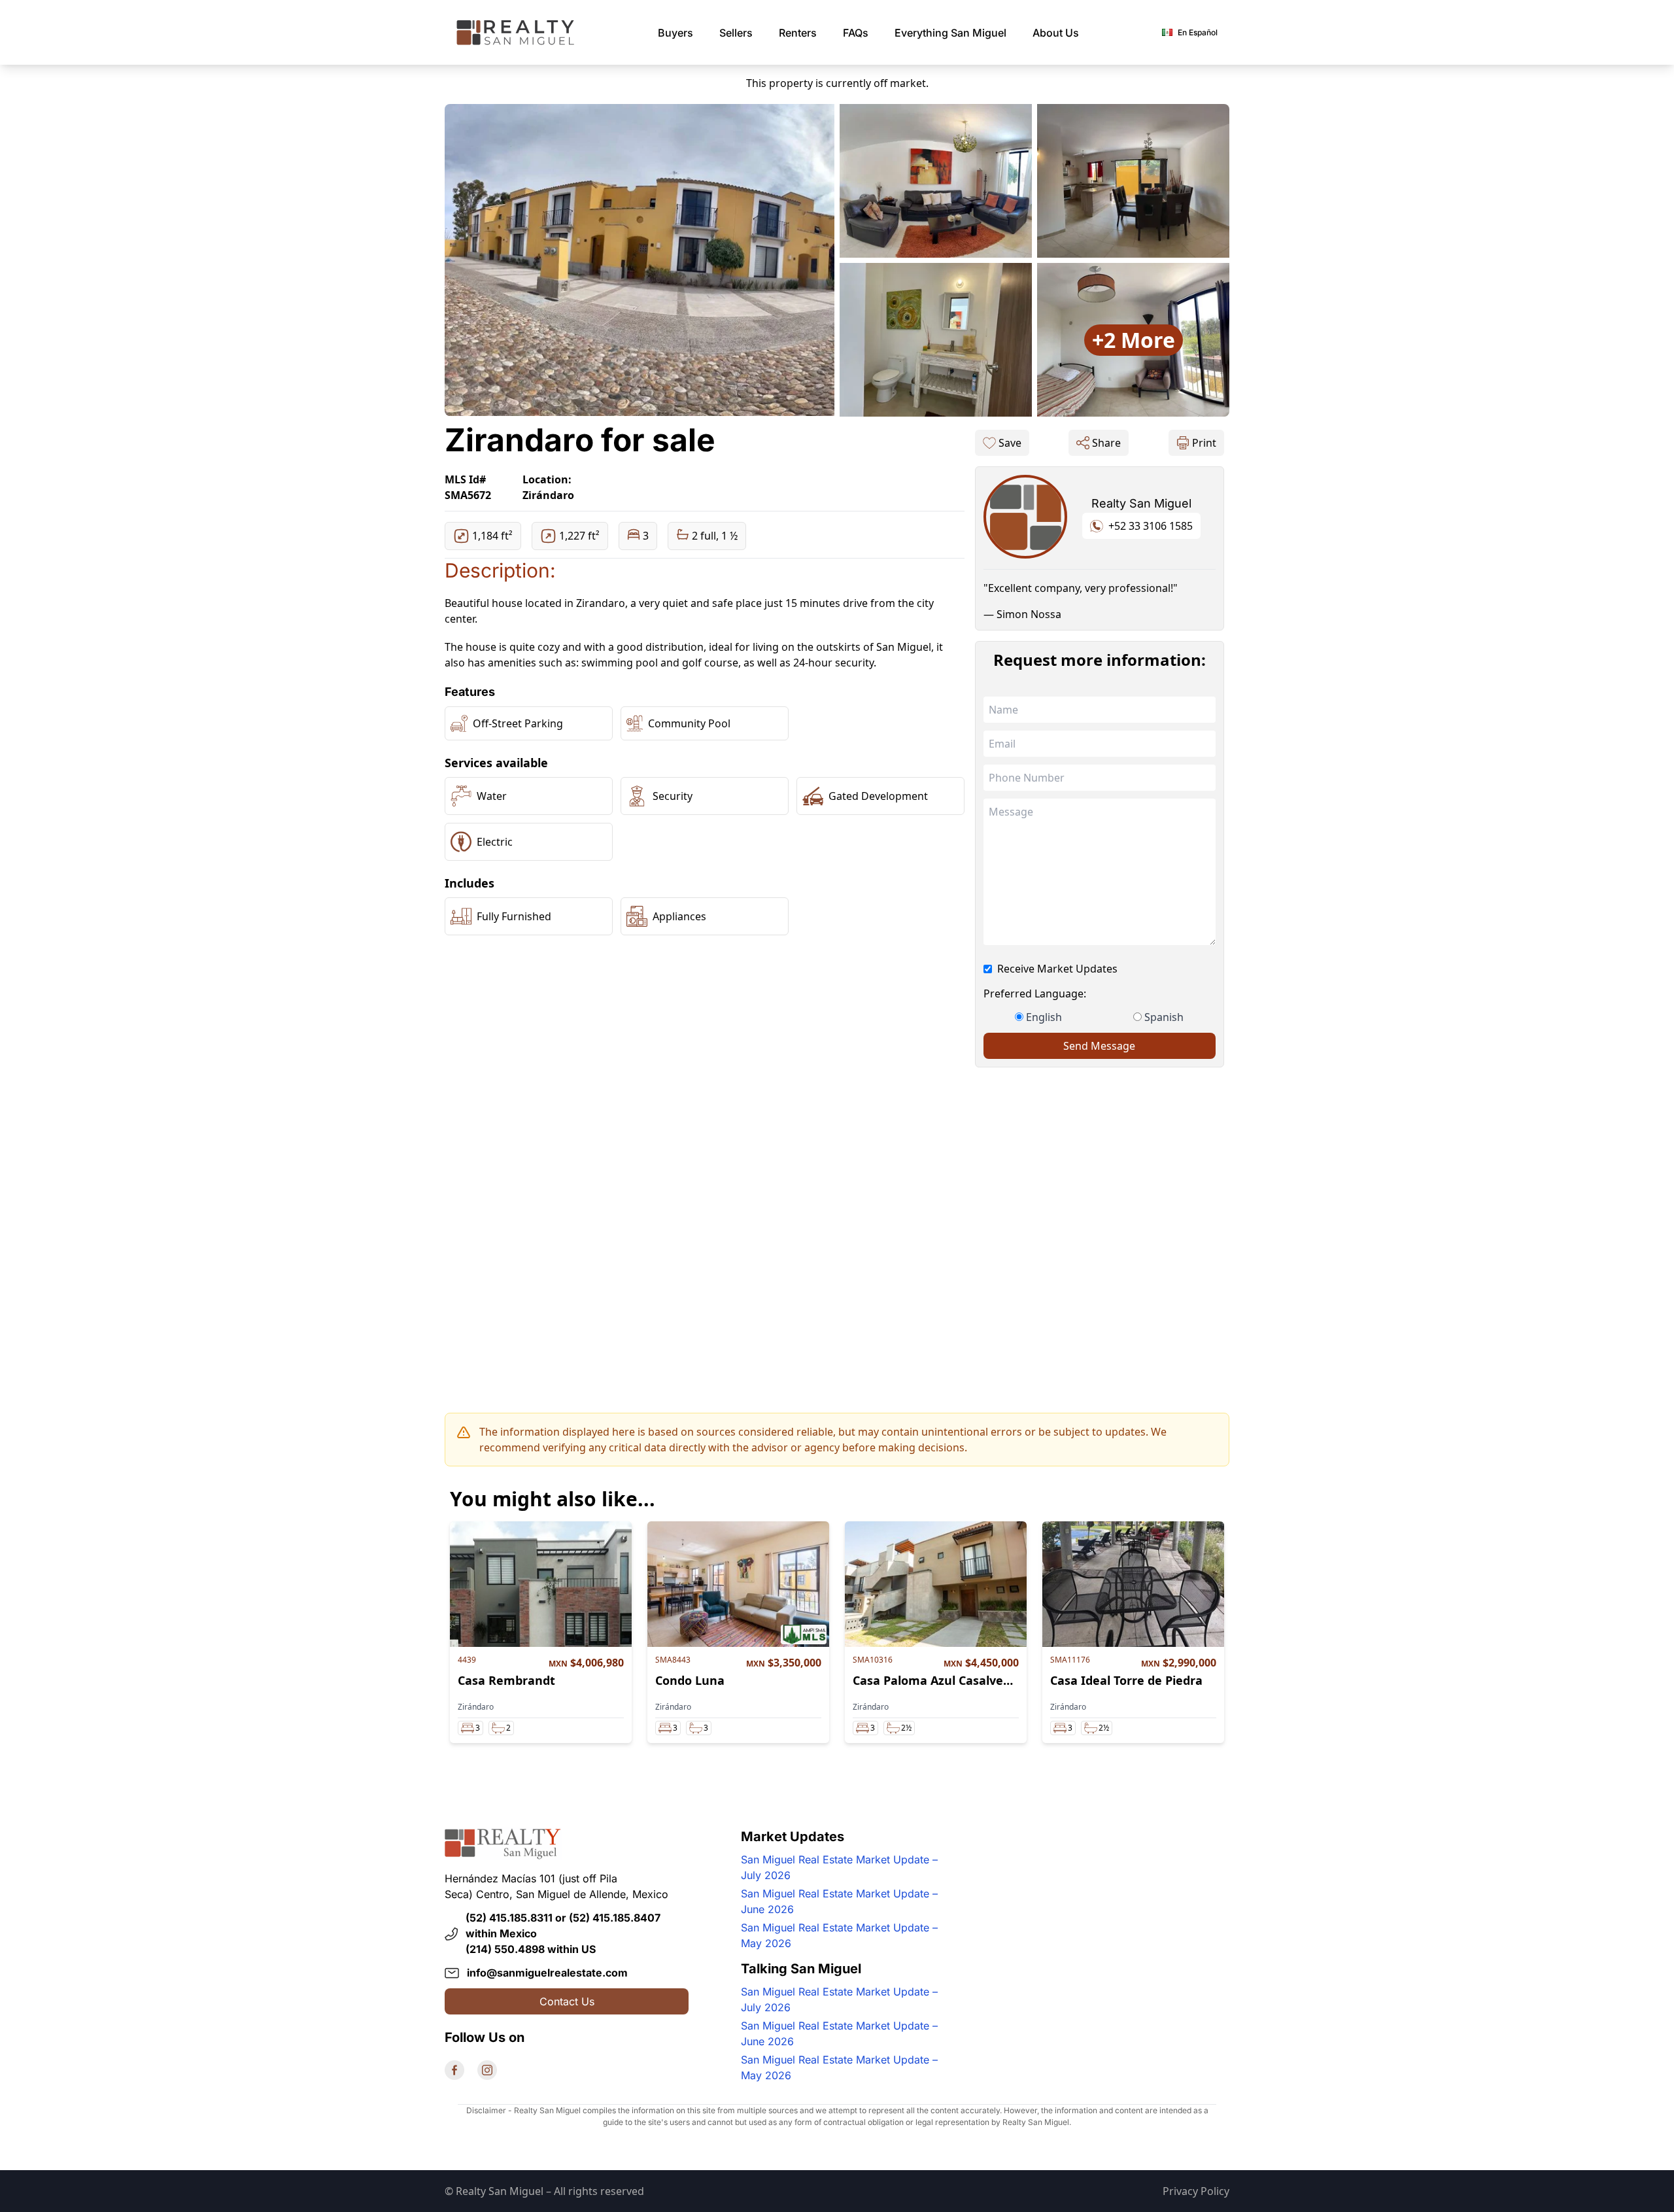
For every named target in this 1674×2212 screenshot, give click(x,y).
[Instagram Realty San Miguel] (487, 2070)
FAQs (856, 33)
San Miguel (950, 33)
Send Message (1099, 1046)
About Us (1056, 33)
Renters (798, 33)
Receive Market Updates (1057, 969)
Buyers (675, 33)
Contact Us (567, 2001)
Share (1106, 443)
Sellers (736, 33)
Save (1010, 443)
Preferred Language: (1035, 994)
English (1044, 1017)
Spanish (1164, 1017)
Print (1204, 443)
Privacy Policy (1196, 2191)
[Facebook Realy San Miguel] (454, 2070)
